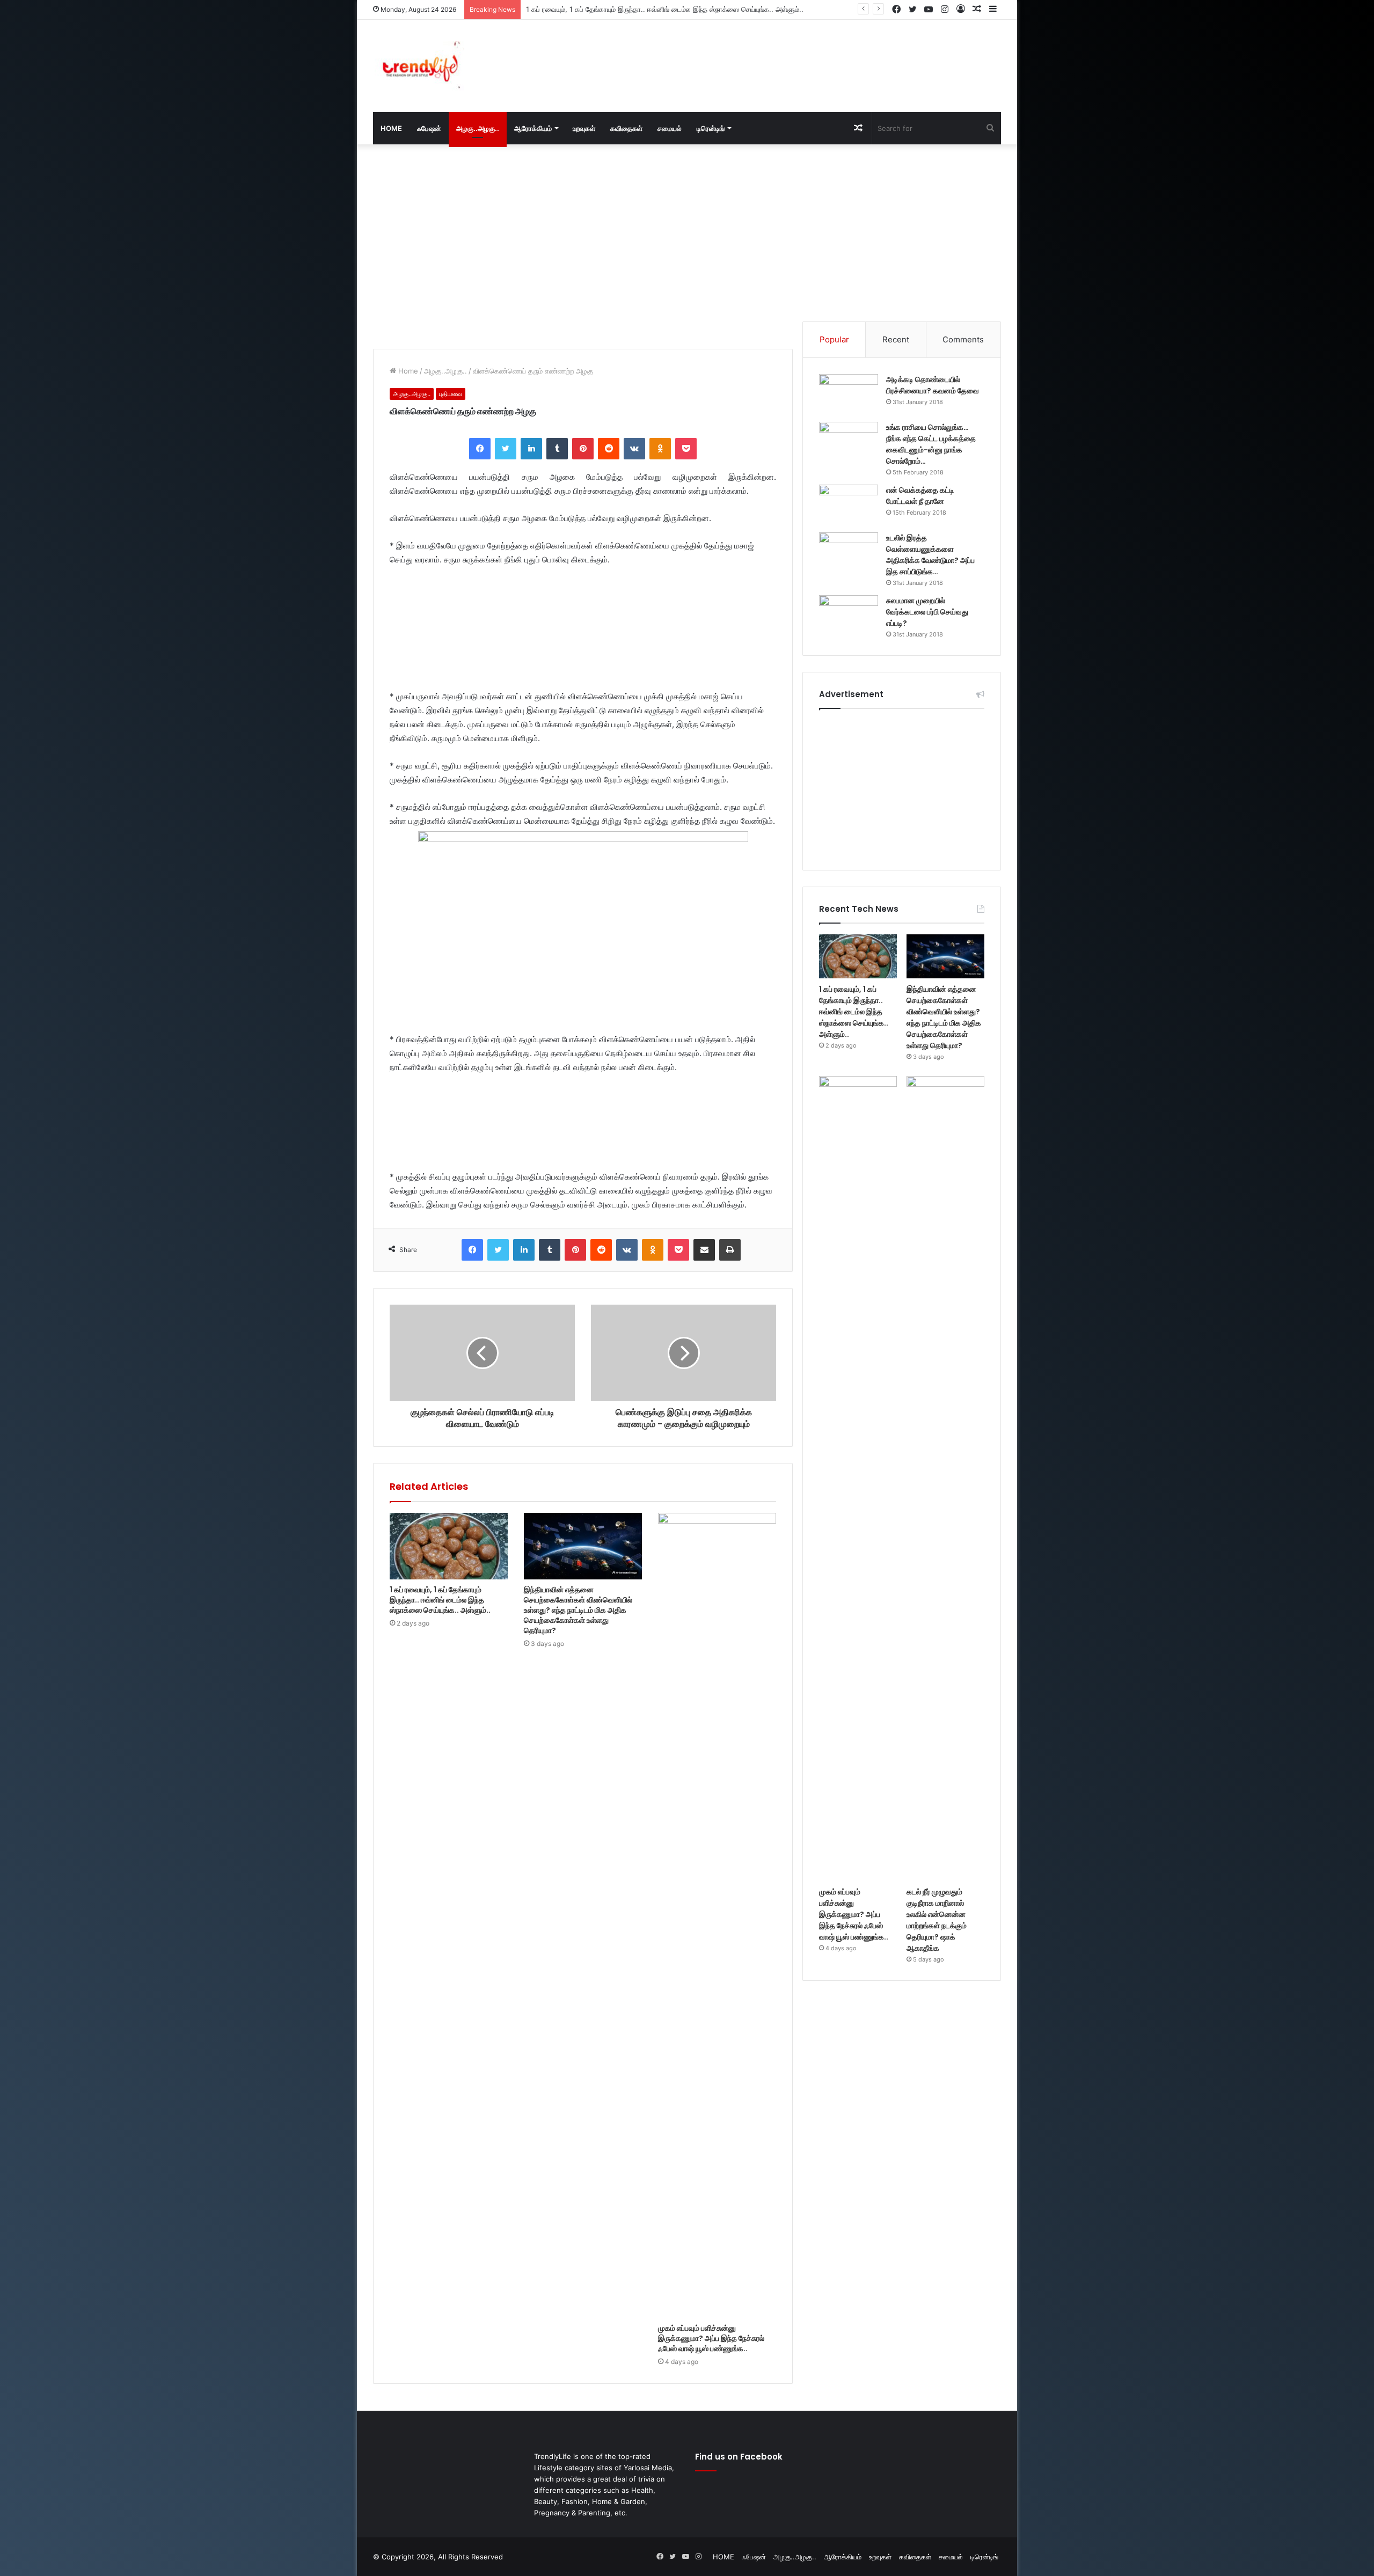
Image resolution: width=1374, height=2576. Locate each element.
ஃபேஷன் (429, 128)
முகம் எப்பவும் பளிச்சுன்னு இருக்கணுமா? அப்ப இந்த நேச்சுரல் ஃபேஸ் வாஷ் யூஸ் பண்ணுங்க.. (711, 2338)
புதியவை (451, 394)
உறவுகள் (584, 128)
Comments (963, 339)
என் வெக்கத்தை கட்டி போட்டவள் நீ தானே (920, 496)
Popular (834, 339)
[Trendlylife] (419, 66)
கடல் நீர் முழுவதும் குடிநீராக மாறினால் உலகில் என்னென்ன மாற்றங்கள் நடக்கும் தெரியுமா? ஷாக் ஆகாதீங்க (937, 1920)
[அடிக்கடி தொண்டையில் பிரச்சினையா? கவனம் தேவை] (849, 394)
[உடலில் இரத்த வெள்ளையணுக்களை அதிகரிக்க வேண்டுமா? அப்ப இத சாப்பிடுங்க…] (849, 552)
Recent (896, 339)
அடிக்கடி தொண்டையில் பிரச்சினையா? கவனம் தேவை (933, 385)
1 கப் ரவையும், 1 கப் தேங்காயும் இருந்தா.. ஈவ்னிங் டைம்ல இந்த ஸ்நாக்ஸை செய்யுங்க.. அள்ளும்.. (440, 1600)
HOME (391, 128)
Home (407, 371)
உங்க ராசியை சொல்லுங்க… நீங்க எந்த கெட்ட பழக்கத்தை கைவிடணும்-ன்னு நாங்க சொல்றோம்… (931, 444)
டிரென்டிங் (711, 128)
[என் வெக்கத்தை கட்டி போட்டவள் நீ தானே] (849, 505)
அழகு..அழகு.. (478, 128)
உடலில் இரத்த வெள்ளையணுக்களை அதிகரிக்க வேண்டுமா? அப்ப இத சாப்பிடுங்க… (930, 555)
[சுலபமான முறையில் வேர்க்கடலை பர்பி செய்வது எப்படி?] (849, 615)
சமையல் (670, 128)
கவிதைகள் (626, 128)
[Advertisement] (794, 55)
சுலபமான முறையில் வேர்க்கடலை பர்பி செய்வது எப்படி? (927, 612)
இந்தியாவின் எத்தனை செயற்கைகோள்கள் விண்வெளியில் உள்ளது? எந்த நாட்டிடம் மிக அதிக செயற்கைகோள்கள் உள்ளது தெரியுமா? (715, 9)
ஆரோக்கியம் (533, 128)
